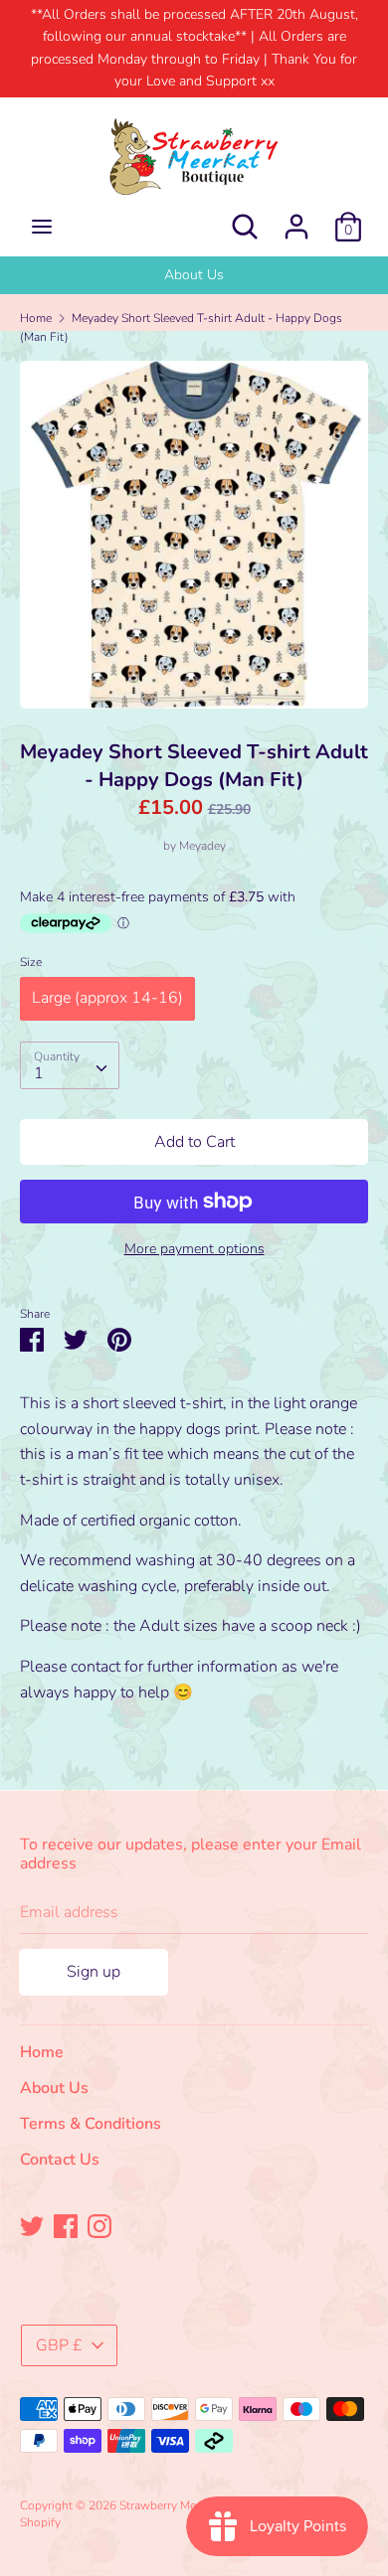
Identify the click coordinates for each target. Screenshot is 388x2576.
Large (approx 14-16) (107, 998)
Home (42, 2052)
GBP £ (59, 2345)
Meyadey (202, 846)
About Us (194, 275)
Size (31, 962)
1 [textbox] (39, 1073)
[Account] (296, 219)
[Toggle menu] (42, 227)
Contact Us (60, 2160)
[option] (194, 275)
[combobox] (70, 1065)
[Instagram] (99, 2225)
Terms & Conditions (91, 2124)
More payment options (194, 1249)
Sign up (94, 1972)
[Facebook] (66, 2225)
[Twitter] (32, 2225)
